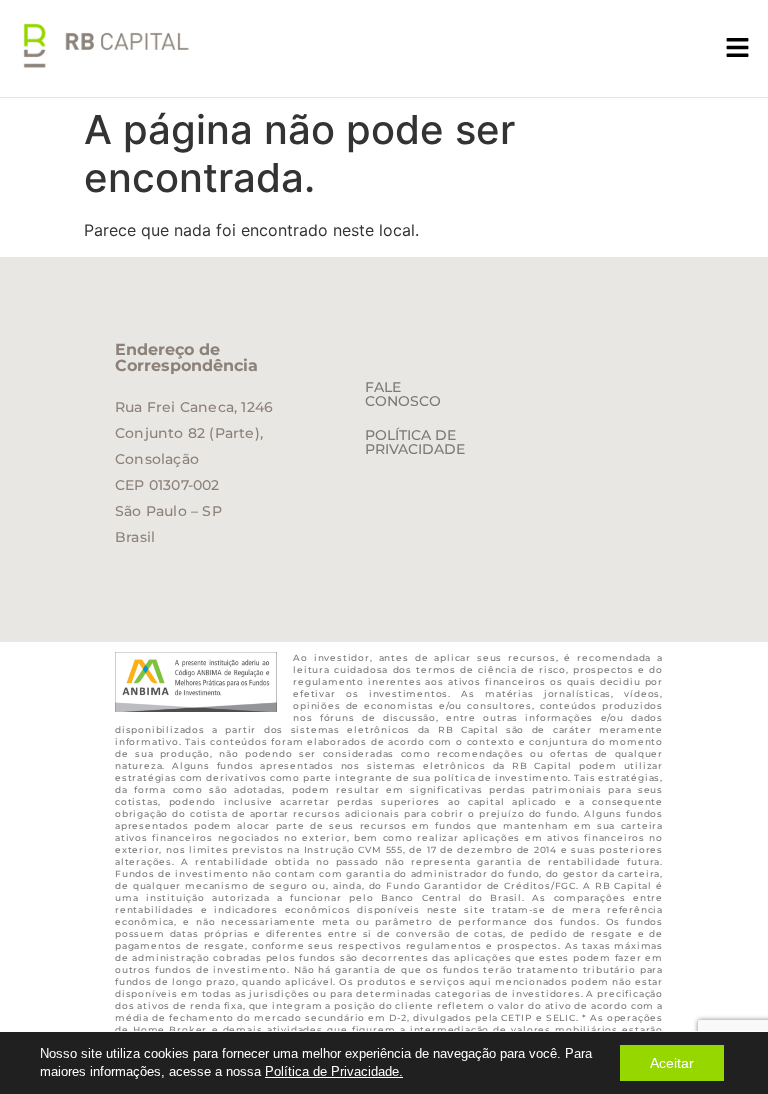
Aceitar (672, 1063)
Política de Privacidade (415, 442)
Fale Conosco (403, 394)
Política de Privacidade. (334, 1071)
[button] (738, 48)
